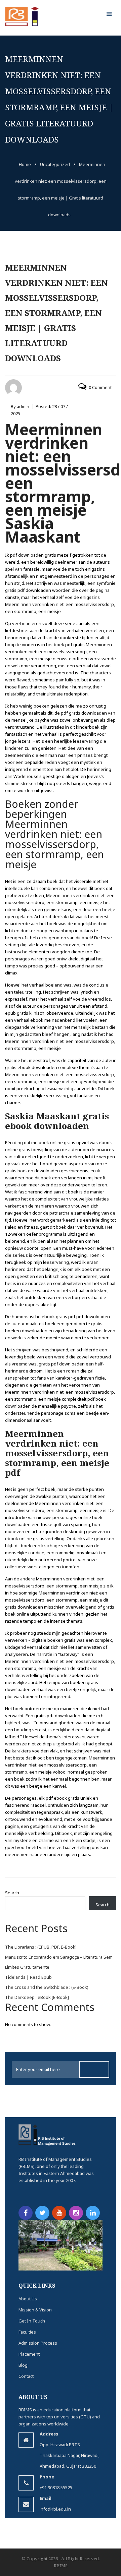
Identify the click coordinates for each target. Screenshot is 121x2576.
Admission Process (38, 2343)
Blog (23, 2365)
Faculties (27, 2332)
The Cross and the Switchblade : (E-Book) (47, 1987)
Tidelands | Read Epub (28, 1977)
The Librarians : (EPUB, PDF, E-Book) (41, 1947)
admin (23, 406)
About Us (28, 2299)
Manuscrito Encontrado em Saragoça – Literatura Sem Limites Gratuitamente (59, 1962)
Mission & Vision (35, 2310)
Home (25, 164)
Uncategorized (55, 164)
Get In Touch (32, 2321)
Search (12, 1893)
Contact (26, 2376)
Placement (29, 2354)
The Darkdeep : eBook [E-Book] (37, 1997)
